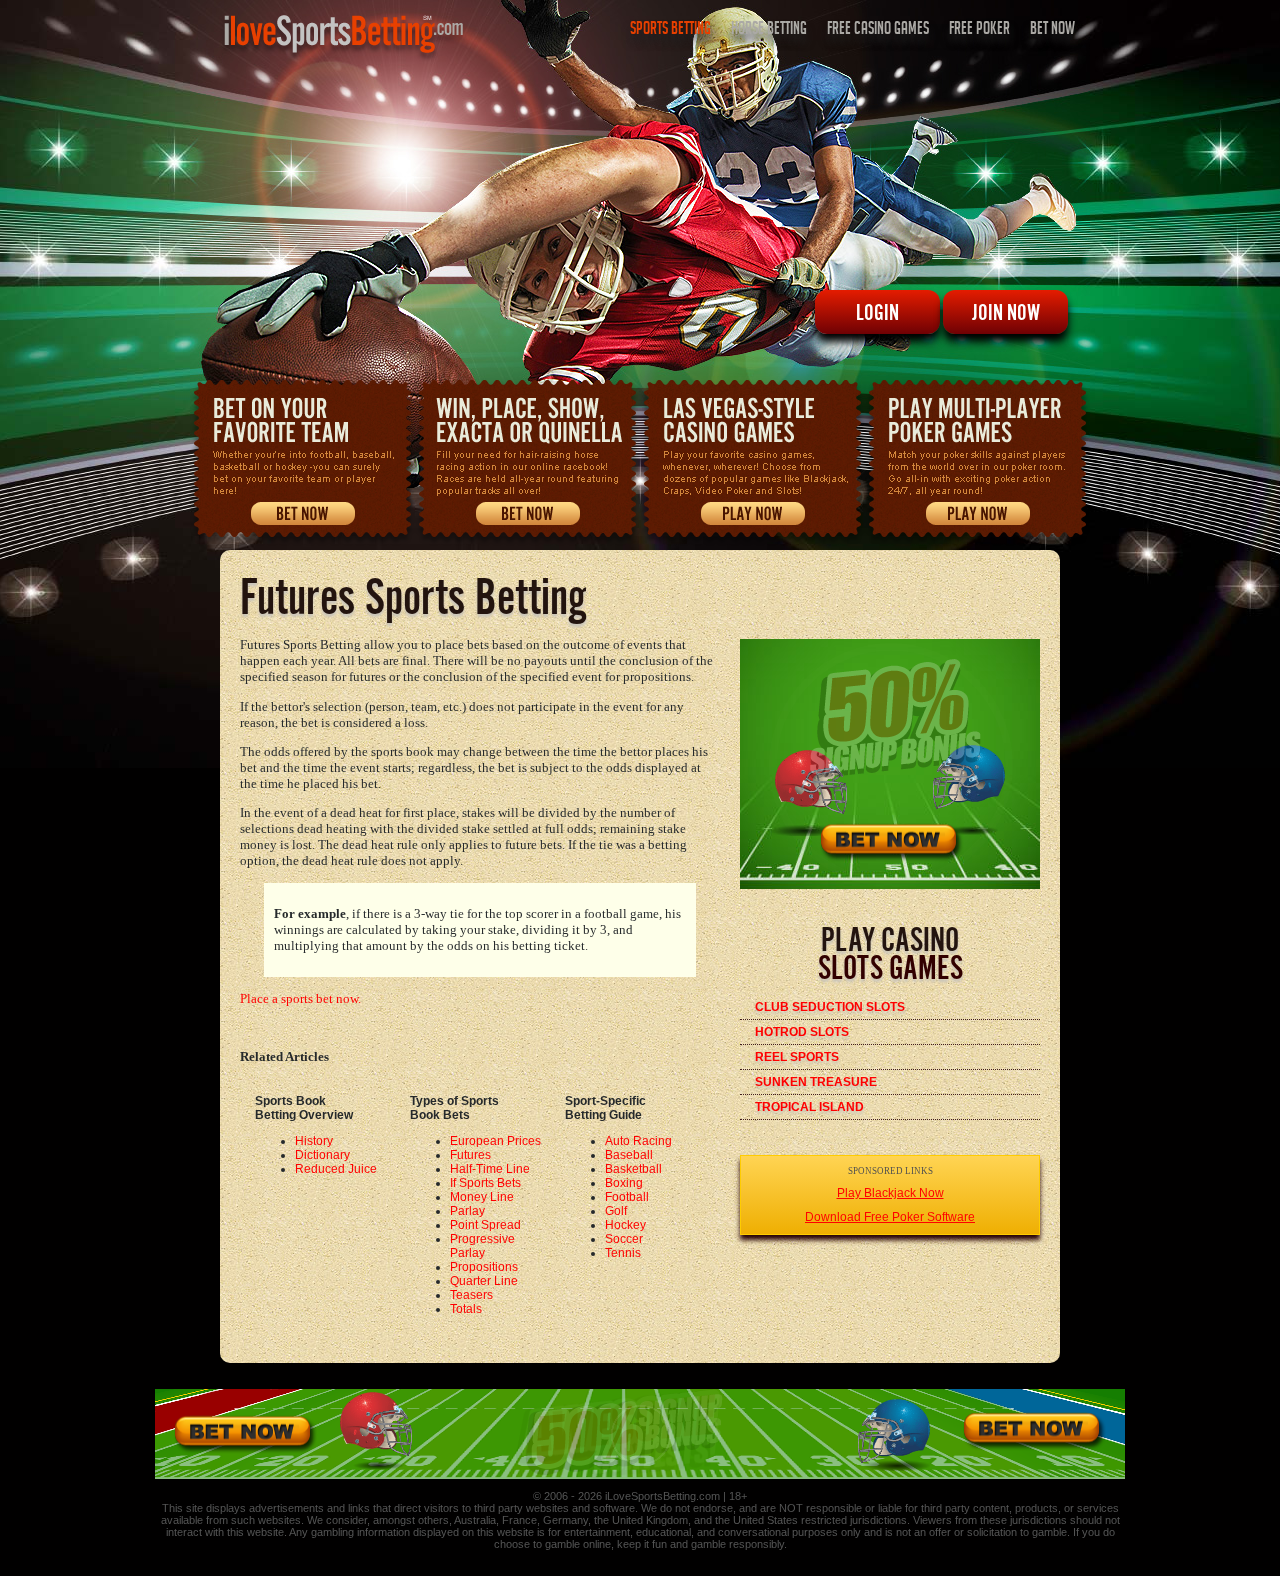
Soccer (624, 1239)
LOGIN (877, 312)
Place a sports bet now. (300, 998)
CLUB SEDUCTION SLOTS (830, 1007)
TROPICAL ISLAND (809, 1107)
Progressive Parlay (482, 1246)
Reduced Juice (336, 1169)
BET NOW (1052, 30)
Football (627, 1197)
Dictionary (322, 1155)
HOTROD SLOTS (802, 1032)
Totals (466, 1309)
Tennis (623, 1253)
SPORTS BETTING (670, 30)
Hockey (625, 1225)
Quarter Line (484, 1281)
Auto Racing (638, 1141)
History (314, 1141)
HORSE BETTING (769, 30)
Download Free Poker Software (890, 1217)
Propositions (484, 1267)
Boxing (624, 1183)
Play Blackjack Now (890, 1193)
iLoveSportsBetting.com (662, 1496)
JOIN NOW (1006, 312)
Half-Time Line (490, 1169)
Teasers (471, 1295)
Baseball (629, 1155)
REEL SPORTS (797, 1057)
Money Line (482, 1197)
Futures (470, 1155)
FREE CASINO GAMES (878, 30)
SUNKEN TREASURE (816, 1082)
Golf (616, 1211)
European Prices (495, 1141)
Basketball (633, 1169)
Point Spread (485, 1225)
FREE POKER (979, 30)
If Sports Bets (485, 1183)
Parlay (467, 1211)
